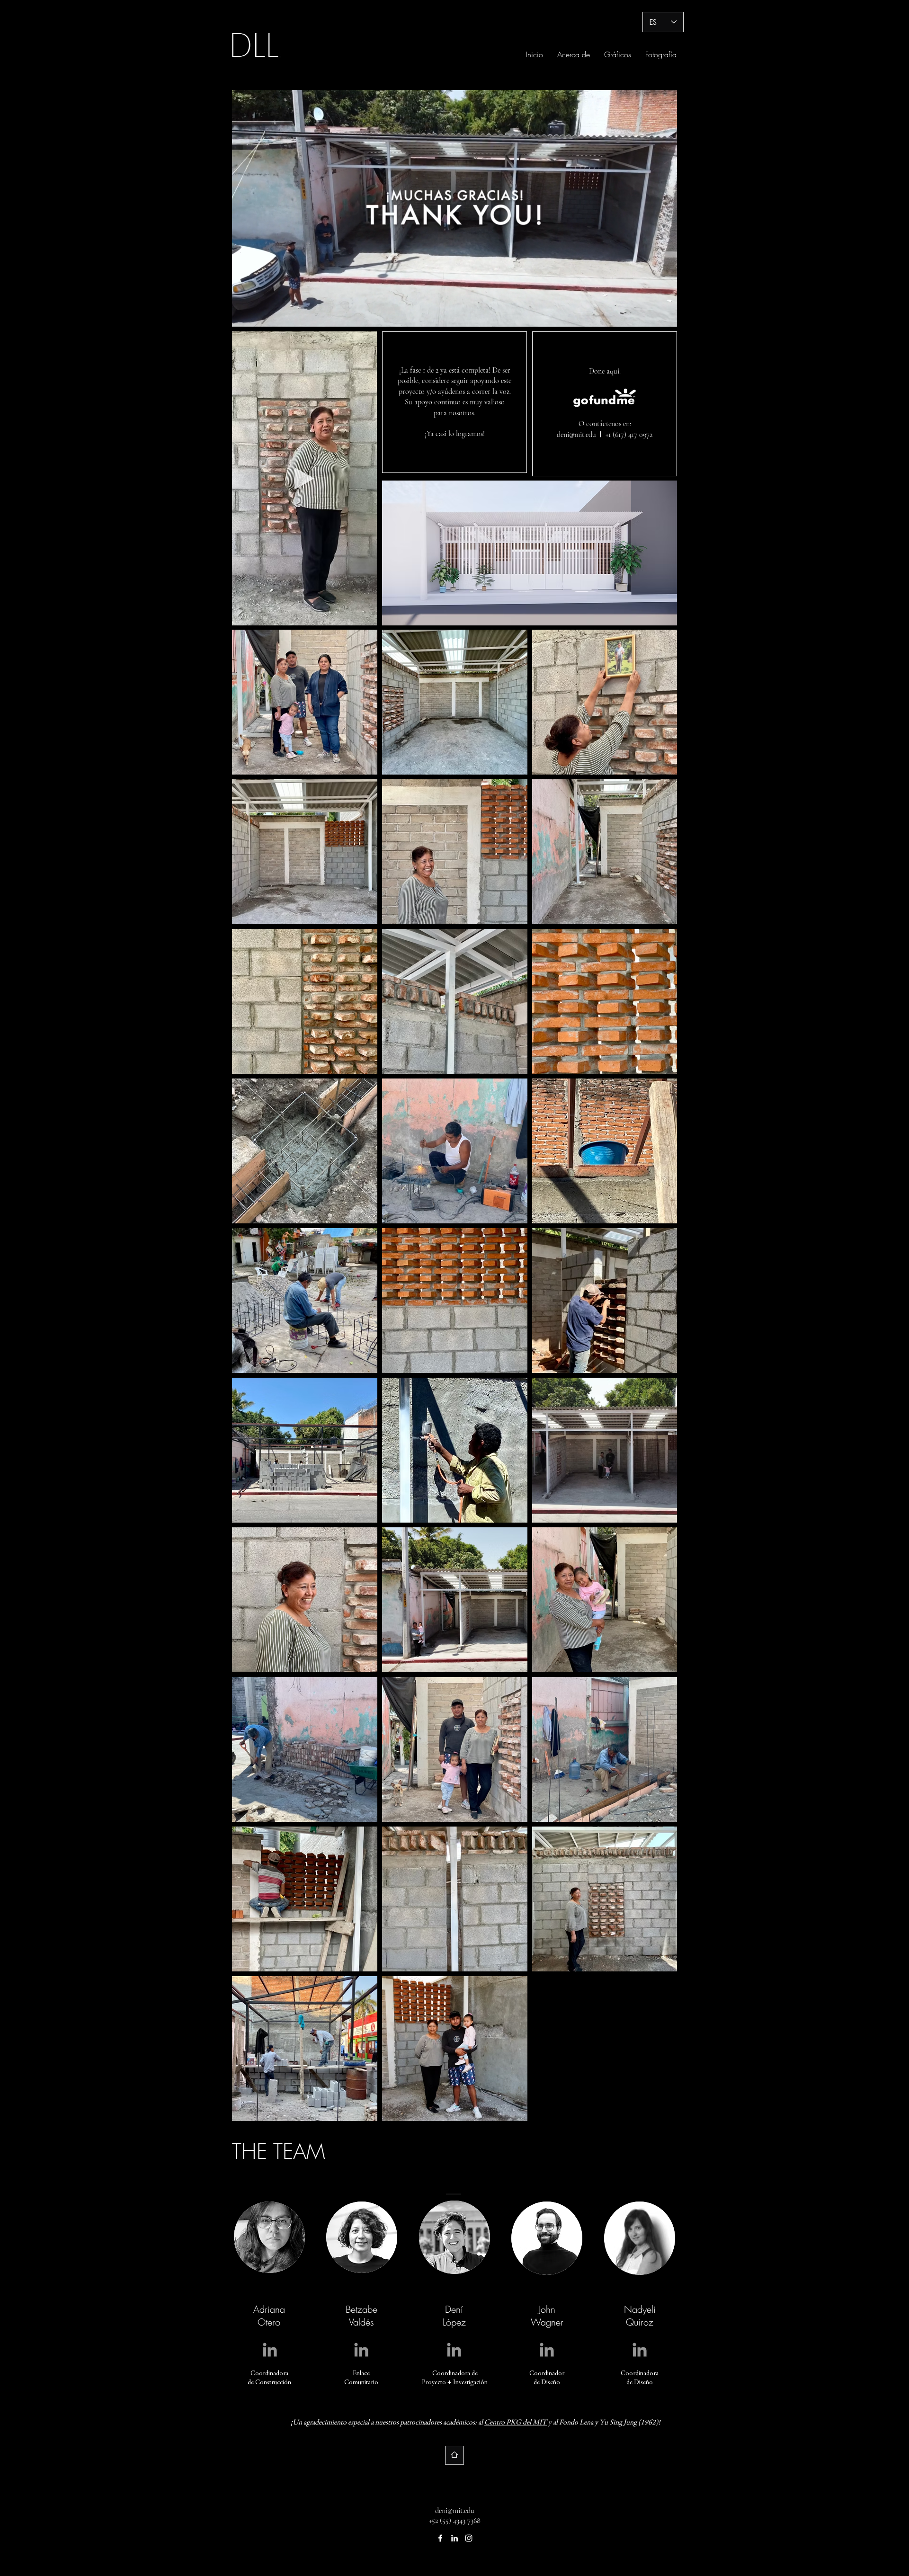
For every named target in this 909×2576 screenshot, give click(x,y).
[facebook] (440, 2538)
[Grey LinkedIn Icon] (270, 2350)
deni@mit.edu (576, 435)
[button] (365, 615)
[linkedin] (454, 2538)
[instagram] (469, 2538)
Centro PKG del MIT (516, 2423)
